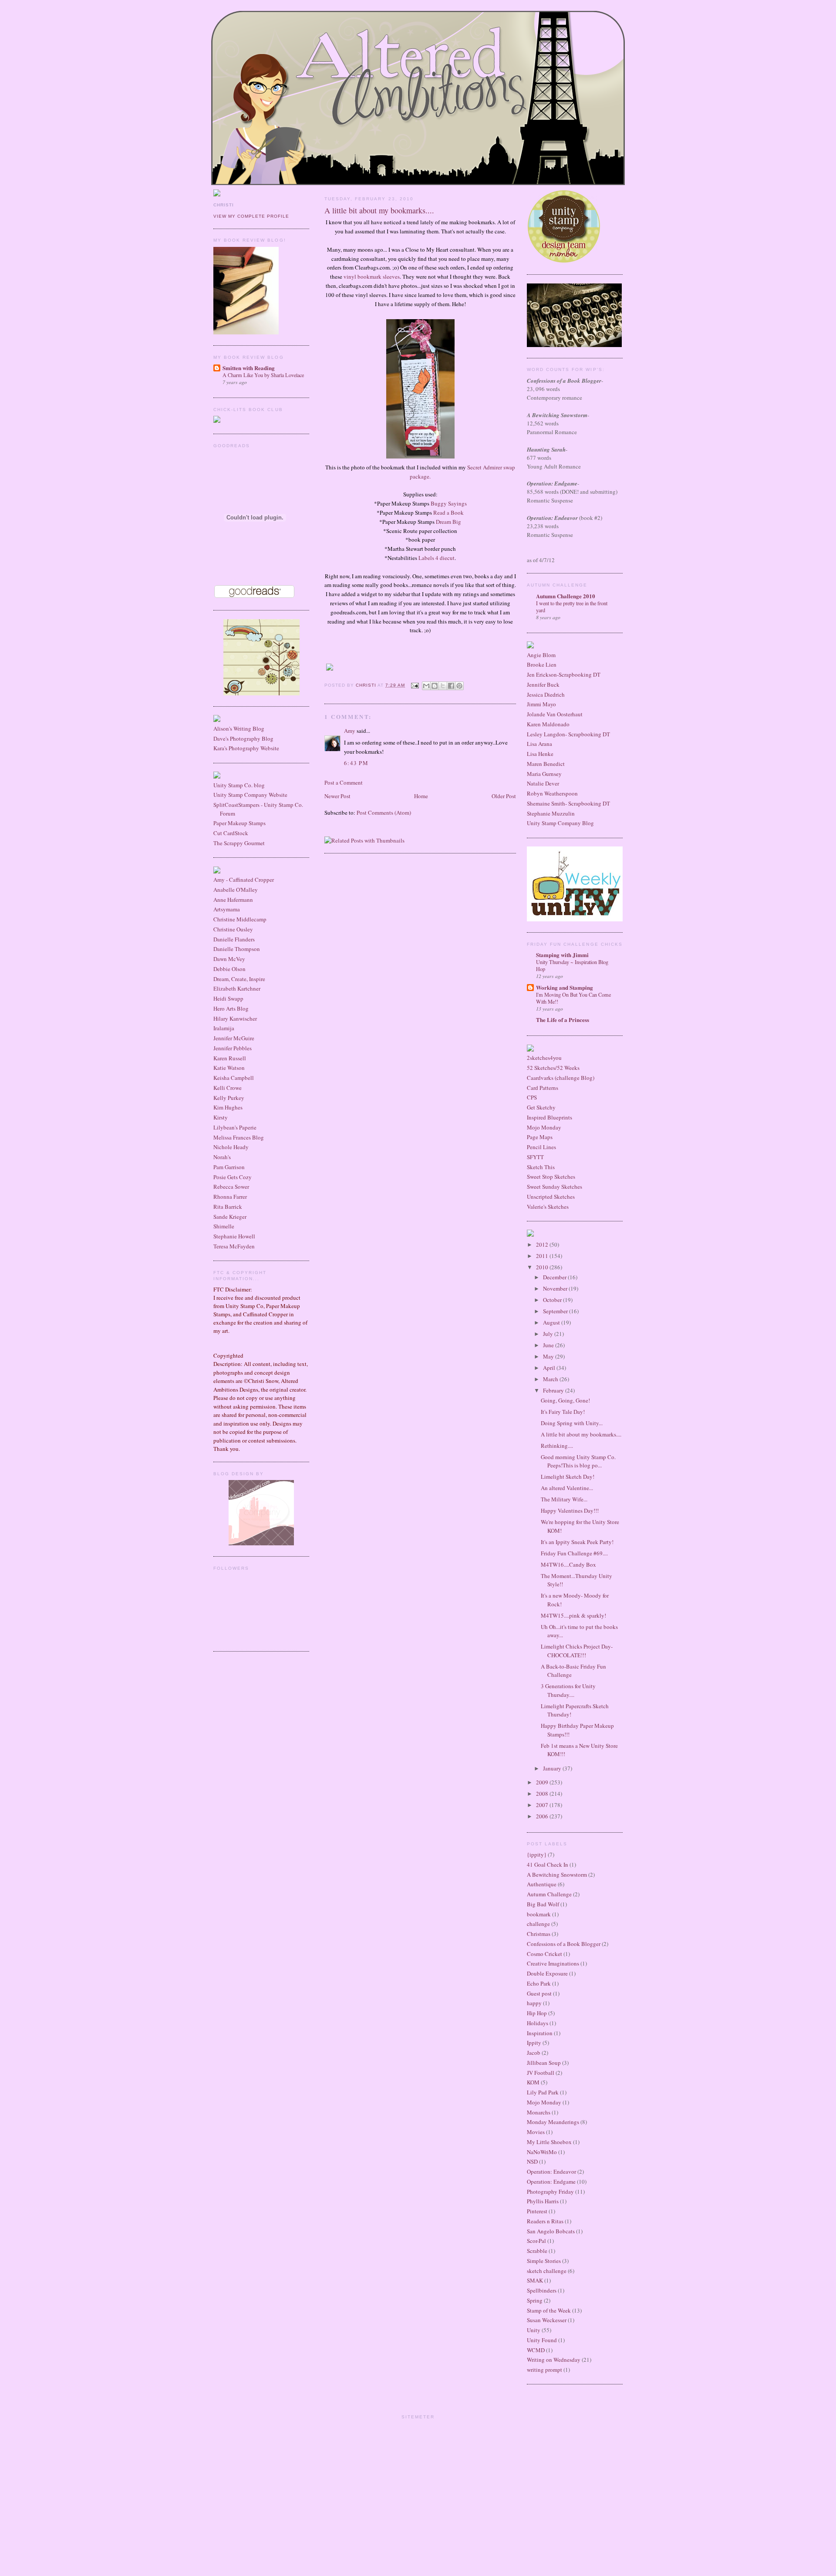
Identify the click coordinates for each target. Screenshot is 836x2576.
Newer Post (337, 796)
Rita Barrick (228, 1207)
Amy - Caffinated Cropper (244, 880)
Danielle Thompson (237, 949)
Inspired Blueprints (549, 1117)
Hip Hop (537, 2013)
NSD (532, 2161)
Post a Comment (344, 782)
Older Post (504, 796)
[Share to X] (443, 686)
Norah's (222, 1157)
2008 (543, 1794)
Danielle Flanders (234, 939)
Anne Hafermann (233, 900)
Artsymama (227, 909)
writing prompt (544, 2370)
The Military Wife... (564, 1499)
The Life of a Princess (563, 1020)
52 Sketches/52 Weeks (553, 1068)
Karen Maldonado (548, 724)
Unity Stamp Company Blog (560, 823)
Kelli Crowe (228, 1088)
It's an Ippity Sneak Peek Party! (577, 1542)
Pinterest (537, 2211)
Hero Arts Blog (231, 1008)
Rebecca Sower (231, 1187)
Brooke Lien (542, 664)
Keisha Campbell (234, 1078)
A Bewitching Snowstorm (557, 1875)
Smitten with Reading (249, 368)
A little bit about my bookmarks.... (581, 1434)
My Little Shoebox (549, 2142)
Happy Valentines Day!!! (570, 1511)
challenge (538, 1924)
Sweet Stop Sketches (551, 1177)
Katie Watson (229, 1068)
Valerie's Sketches (548, 1207)
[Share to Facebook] (451, 686)
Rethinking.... (557, 1446)
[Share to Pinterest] (459, 686)
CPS (532, 1097)
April (550, 1368)
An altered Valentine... (567, 1488)
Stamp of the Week (549, 2310)
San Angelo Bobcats (551, 2231)
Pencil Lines (541, 1147)
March (551, 1379)
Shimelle (224, 1226)
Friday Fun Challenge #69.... (574, 1553)
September (556, 1311)
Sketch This (541, 1167)
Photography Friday (550, 2192)
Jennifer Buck (543, 684)
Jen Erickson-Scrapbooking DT (564, 674)
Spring (535, 2300)
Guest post (539, 1993)
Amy (350, 731)
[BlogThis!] (435, 686)
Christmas (539, 1934)
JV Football (541, 2073)
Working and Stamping (565, 987)
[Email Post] (414, 685)
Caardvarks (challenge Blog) (561, 1078)
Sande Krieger (230, 1217)
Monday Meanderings (553, 2122)
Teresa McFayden (234, 1246)
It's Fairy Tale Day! (563, 1412)
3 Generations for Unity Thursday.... (568, 1690)
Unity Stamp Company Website (250, 795)
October (553, 1300)
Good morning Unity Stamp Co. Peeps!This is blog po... (578, 1461)
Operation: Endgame (551, 2182)
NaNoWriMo (542, 2152)
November (556, 1288)
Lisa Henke (540, 754)
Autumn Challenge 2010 (566, 596)
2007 (543, 1805)
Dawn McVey (229, 959)
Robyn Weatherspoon (552, 793)
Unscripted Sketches (551, 1197)
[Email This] (426, 686)
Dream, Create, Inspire (239, 979)
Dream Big (448, 522)
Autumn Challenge (549, 1894)
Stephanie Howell (234, 1236)
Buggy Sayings (449, 503)
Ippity (534, 2043)
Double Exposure (547, 1973)
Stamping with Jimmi (562, 955)
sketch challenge (547, 2271)
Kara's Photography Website (246, 748)
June (549, 1345)
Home (421, 796)
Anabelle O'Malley (236, 890)
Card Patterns (543, 1088)
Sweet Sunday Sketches (555, 1187)
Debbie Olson (229, 969)
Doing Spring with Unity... (572, 1423)
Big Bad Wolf (543, 1904)
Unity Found (542, 2340)
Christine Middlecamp (240, 919)
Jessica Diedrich (546, 695)
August (552, 1322)
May (549, 1356)
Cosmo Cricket (544, 1954)
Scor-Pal (536, 2241)
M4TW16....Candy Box (568, 1564)
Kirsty (221, 1117)
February (554, 1390)
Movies (536, 2132)
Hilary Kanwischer (235, 1018)
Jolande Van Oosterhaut (555, 714)
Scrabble (537, 2251)
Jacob (534, 2053)
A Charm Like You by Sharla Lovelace (263, 375)
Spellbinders (542, 2290)
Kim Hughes (228, 1107)
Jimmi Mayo (541, 704)
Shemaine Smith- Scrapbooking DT (568, 803)
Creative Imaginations (553, 1963)
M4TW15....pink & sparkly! (573, 1615)
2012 (543, 1244)
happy (534, 2003)
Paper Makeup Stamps (239, 823)
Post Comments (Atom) (384, 813)
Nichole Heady (231, 1147)
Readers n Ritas (545, 2221)
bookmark (539, 1914)
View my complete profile (251, 216)
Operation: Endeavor (551, 2171)
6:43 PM (356, 763)
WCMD (536, 2350)
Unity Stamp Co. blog (239, 785)
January (553, 1768)
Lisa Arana (539, 744)
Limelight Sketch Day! (568, 1477)
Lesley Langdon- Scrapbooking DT (568, 734)
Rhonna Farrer (230, 1197)
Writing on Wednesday (554, 2360)
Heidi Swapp (228, 998)
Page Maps (540, 1137)
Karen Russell (230, 1058)
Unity (534, 2330)
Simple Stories (544, 2261)
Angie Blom (541, 655)
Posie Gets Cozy (233, 1177)
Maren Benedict (546, 764)
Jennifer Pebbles (233, 1048)
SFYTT (535, 1157)
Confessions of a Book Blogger (564, 1944)
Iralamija (224, 1028)
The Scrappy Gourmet (239, 843)
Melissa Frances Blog (239, 1137)
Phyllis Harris (543, 2201)
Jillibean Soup (544, 2063)
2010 (543, 1267)
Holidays (538, 2023)
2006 (543, 1816)
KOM (533, 2082)
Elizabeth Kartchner (237, 988)
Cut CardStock (231, 833)
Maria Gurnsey (544, 774)
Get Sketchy (541, 1107)
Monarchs (539, 2112)
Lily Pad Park (543, 2092)
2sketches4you (544, 1058)
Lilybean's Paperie (235, 1127)
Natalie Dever (543, 783)
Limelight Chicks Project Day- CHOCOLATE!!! (577, 1651)
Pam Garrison (229, 1167)
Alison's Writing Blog (239, 728)
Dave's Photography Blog (243, 738)
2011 (543, 1256)
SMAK (535, 2280)
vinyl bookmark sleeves (372, 276)
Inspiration (540, 2033)
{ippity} (537, 1854)
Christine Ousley (233, 929)
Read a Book (448, 513)
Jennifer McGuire (234, 1038)
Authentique (542, 1884)
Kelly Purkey (229, 1098)
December (555, 1277)
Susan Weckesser (547, 2320)
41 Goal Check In (548, 1865)
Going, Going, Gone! (565, 1400)
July (549, 1334)
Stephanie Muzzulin (551, 813)
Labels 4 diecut (437, 558)
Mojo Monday (544, 1127)
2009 (543, 1782)
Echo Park (539, 1983)
